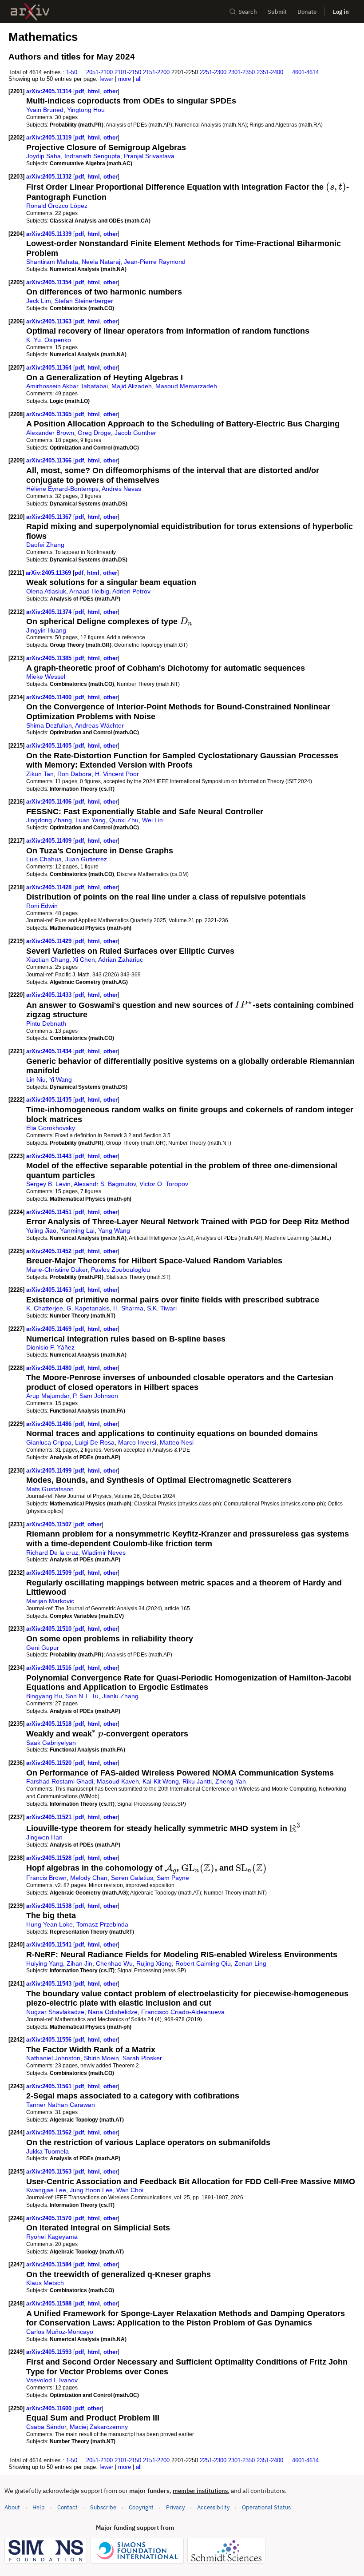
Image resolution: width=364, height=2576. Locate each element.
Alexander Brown (50, 433)
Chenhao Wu (114, 1963)
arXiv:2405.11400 (50, 697)
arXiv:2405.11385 (50, 658)
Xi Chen (84, 960)
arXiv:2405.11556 (50, 2040)
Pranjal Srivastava (149, 156)
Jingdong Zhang (49, 820)
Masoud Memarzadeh (186, 386)
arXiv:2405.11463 (50, 1290)
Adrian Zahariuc (121, 960)
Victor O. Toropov (164, 1184)
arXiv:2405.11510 (50, 1629)
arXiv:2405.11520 (50, 1763)
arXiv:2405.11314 (50, 91)
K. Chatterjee (45, 1308)
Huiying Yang (45, 1963)
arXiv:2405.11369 (49, 573)
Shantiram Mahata (52, 262)
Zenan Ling (250, 1963)
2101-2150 (128, 72)
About (12, 2507)
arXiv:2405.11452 (50, 1251)
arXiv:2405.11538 (50, 1906)
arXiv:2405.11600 (50, 2408)
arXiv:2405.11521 (50, 1817)
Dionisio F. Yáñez (50, 1347)
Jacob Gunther (135, 433)
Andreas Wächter (99, 725)
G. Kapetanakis (88, 1308)
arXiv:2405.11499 (50, 1471)
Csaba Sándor (46, 2427)
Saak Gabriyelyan (51, 1743)
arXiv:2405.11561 (50, 2086)
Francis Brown (46, 1878)
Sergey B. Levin (48, 1184)
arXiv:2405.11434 (50, 1051)
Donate (307, 12)
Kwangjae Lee (46, 2190)
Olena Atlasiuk (46, 591)
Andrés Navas (121, 489)
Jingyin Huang (46, 630)
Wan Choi (130, 2190)
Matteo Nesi (177, 1442)
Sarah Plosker (142, 2058)
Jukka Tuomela (47, 2151)
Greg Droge (94, 433)
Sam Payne (173, 1878)
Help (39, 2507)
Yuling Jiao (41, 1230)
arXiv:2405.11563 (50, 2172)
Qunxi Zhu (124, 820)
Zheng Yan (231, 1781)
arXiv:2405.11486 (50, 1424)
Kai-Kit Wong (161, 1781)
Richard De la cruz (52, 1553)
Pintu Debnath (46, 1023)
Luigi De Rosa (95, 1442)
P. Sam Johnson (95, 1396)
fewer (106, 79)
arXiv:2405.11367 (50, 517)
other (111, 91)
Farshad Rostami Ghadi (60, 1781)
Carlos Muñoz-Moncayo (60, 2332)
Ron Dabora (74, 774)
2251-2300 (213, 72)
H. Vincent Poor (117, 774)
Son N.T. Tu (82, 1696)
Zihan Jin (79, 1963)
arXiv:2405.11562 (50, 2132)
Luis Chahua (44, 859)
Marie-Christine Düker (57, 1270)
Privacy (175, 2507)
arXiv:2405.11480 (50, 1368)
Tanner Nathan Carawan (61, 2105)
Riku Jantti (197, 1781)
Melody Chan (89, 1878)
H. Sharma (128, 1308)
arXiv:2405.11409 (50, 841)
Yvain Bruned (45, 110)
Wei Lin (152, 820)
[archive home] (30, 12)
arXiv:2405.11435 (50, 1100)
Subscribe (103, 2507)
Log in (341, 12)
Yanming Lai (77, 1230)
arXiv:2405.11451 (50, 1212)
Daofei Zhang (45, 545)
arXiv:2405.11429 (50, 941)
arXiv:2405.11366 (50, 460)
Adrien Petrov (131, 591)
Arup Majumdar (48, 1396)
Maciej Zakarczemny (99, 2427)
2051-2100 (99, 72)
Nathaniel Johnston (53, 2058)
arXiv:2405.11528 (50, 1858)
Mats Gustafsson (50, 1489)
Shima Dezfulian (49, 725)
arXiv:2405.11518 (50, 1724)
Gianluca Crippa (49, 1442)
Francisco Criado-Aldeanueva (183, 2012)
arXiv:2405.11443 (50, 1156)
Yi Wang (61, 1079)
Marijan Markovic (50, 1601)
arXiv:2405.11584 (50, 2264)
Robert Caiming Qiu (203, 1963)
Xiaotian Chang (48, 960)
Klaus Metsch (45, 2283)
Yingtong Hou (86, 110)
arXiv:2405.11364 (50, 368)
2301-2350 (241, 72)
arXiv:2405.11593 (50, 2352)
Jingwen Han (44, 1837)
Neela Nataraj (101, 262)
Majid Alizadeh (132, 386)
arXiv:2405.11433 (50, 995)
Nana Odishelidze (113, 2012)
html (94, 91)
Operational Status (266, 2507)
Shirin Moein (101, 2058)
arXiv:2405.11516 (50, 1668)
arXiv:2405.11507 (50, 1524)
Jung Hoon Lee (91, 2190)
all (139, 79)
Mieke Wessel (46, 677)
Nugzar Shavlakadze (55, 2012)
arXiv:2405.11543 (50, 1984)
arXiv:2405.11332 (50, 177)
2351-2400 (270, 72)
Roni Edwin (42, 906)
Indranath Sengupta (92, 156)
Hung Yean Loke (49, 1924)
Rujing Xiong (154, 1963)
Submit (277, 12)
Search (248, 12)
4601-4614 (305, 72)
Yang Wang (114, 1230)
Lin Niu (36, 1079)
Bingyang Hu (44, 1696)
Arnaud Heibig (89, 591)
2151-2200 (156, 72)
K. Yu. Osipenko (49, 340)
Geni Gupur (43, 1648)
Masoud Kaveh (118, 1781)
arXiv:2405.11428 (50, 887)
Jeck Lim (39, 301)
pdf (79, 91)
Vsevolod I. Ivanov (52, 2380)
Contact (67, 2507)
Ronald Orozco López (57, 206)
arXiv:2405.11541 (50, 1945)
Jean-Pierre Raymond (155, 262)
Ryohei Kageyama (52, 2237)
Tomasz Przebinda (102, 1924)
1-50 (72, 72)
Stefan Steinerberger (84, 301)
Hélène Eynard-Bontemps (62, 489)
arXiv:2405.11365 (50, 414)
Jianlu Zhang (120, 1696)
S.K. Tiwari (162, 1308)
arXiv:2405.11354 (50, 282)
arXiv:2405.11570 (50, 2218)
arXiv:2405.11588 (50, 2303)
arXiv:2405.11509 (50, 1573)
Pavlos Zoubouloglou (121, 1270)
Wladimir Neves (104, 1553)
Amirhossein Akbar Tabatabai (67, 386)
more (125, 79)
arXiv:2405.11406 (50, 802)
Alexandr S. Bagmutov (105, 1184)
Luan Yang (91, 820)
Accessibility (213, 2507)
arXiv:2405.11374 (50, 612)
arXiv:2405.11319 (50, 137)
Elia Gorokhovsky (51, 1128)
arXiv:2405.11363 (50, 321)
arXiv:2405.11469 (50, 1329)
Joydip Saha (44, 156)
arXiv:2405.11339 (50, 234)
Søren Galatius (132, 1878)
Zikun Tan (40, 774)
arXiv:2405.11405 (50, 746)
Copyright (141, 2507)
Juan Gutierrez (86, 859)
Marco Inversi (137, 1442)
